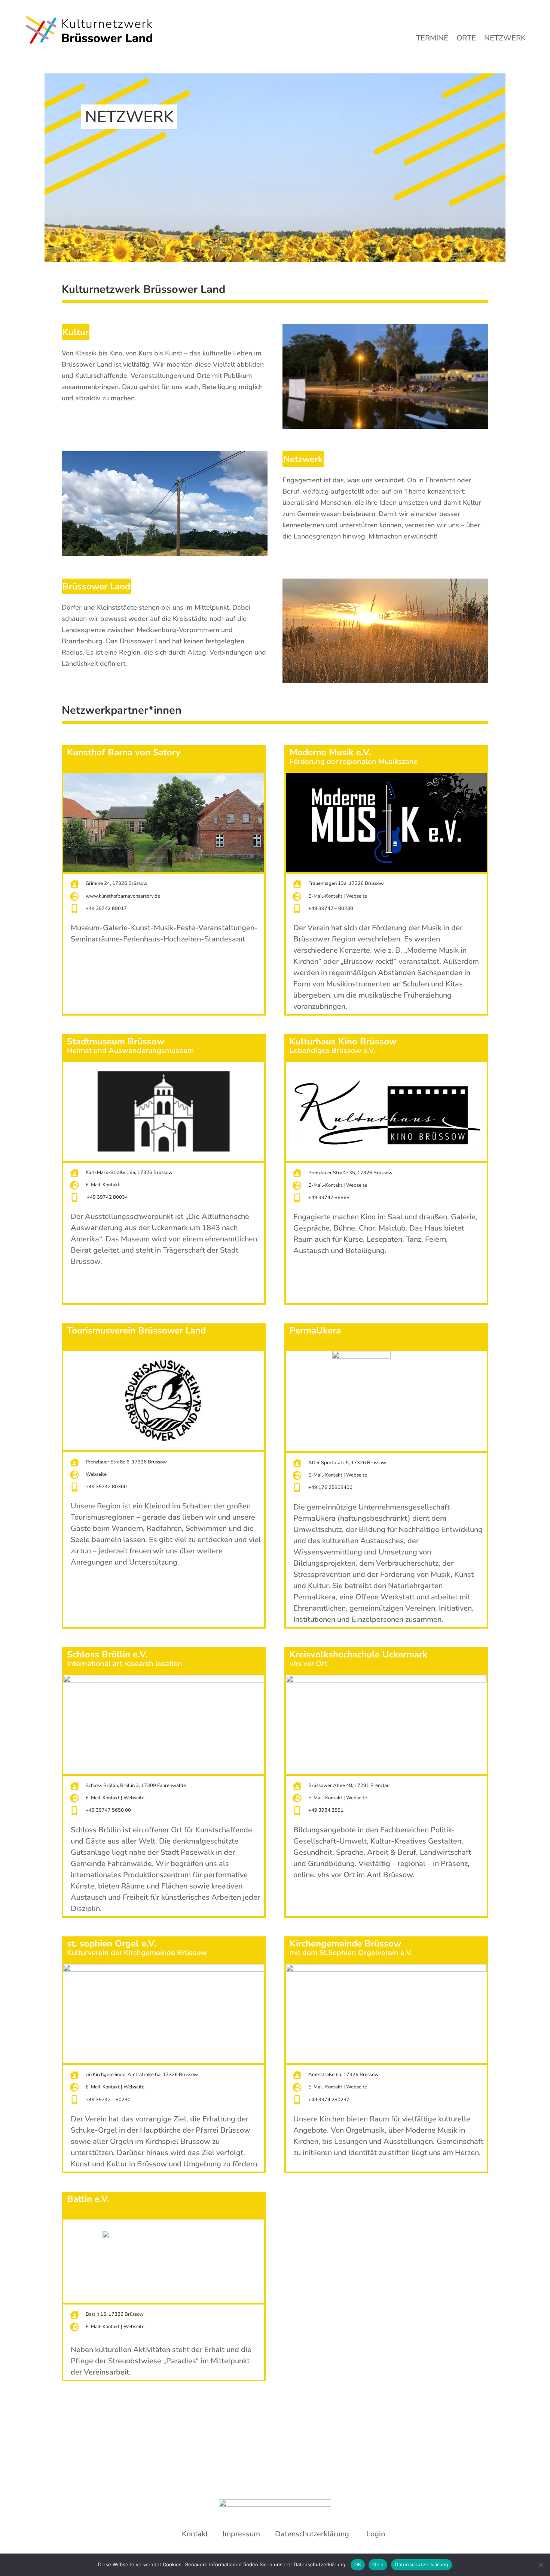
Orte (466, 39)
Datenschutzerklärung (421, 2564)
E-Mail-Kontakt (325, 896)
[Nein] (541, 2565)
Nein (378, 2564)
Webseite (357, 896)
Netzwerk (505, 39)
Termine (432, 39)
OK (358, 2564)
